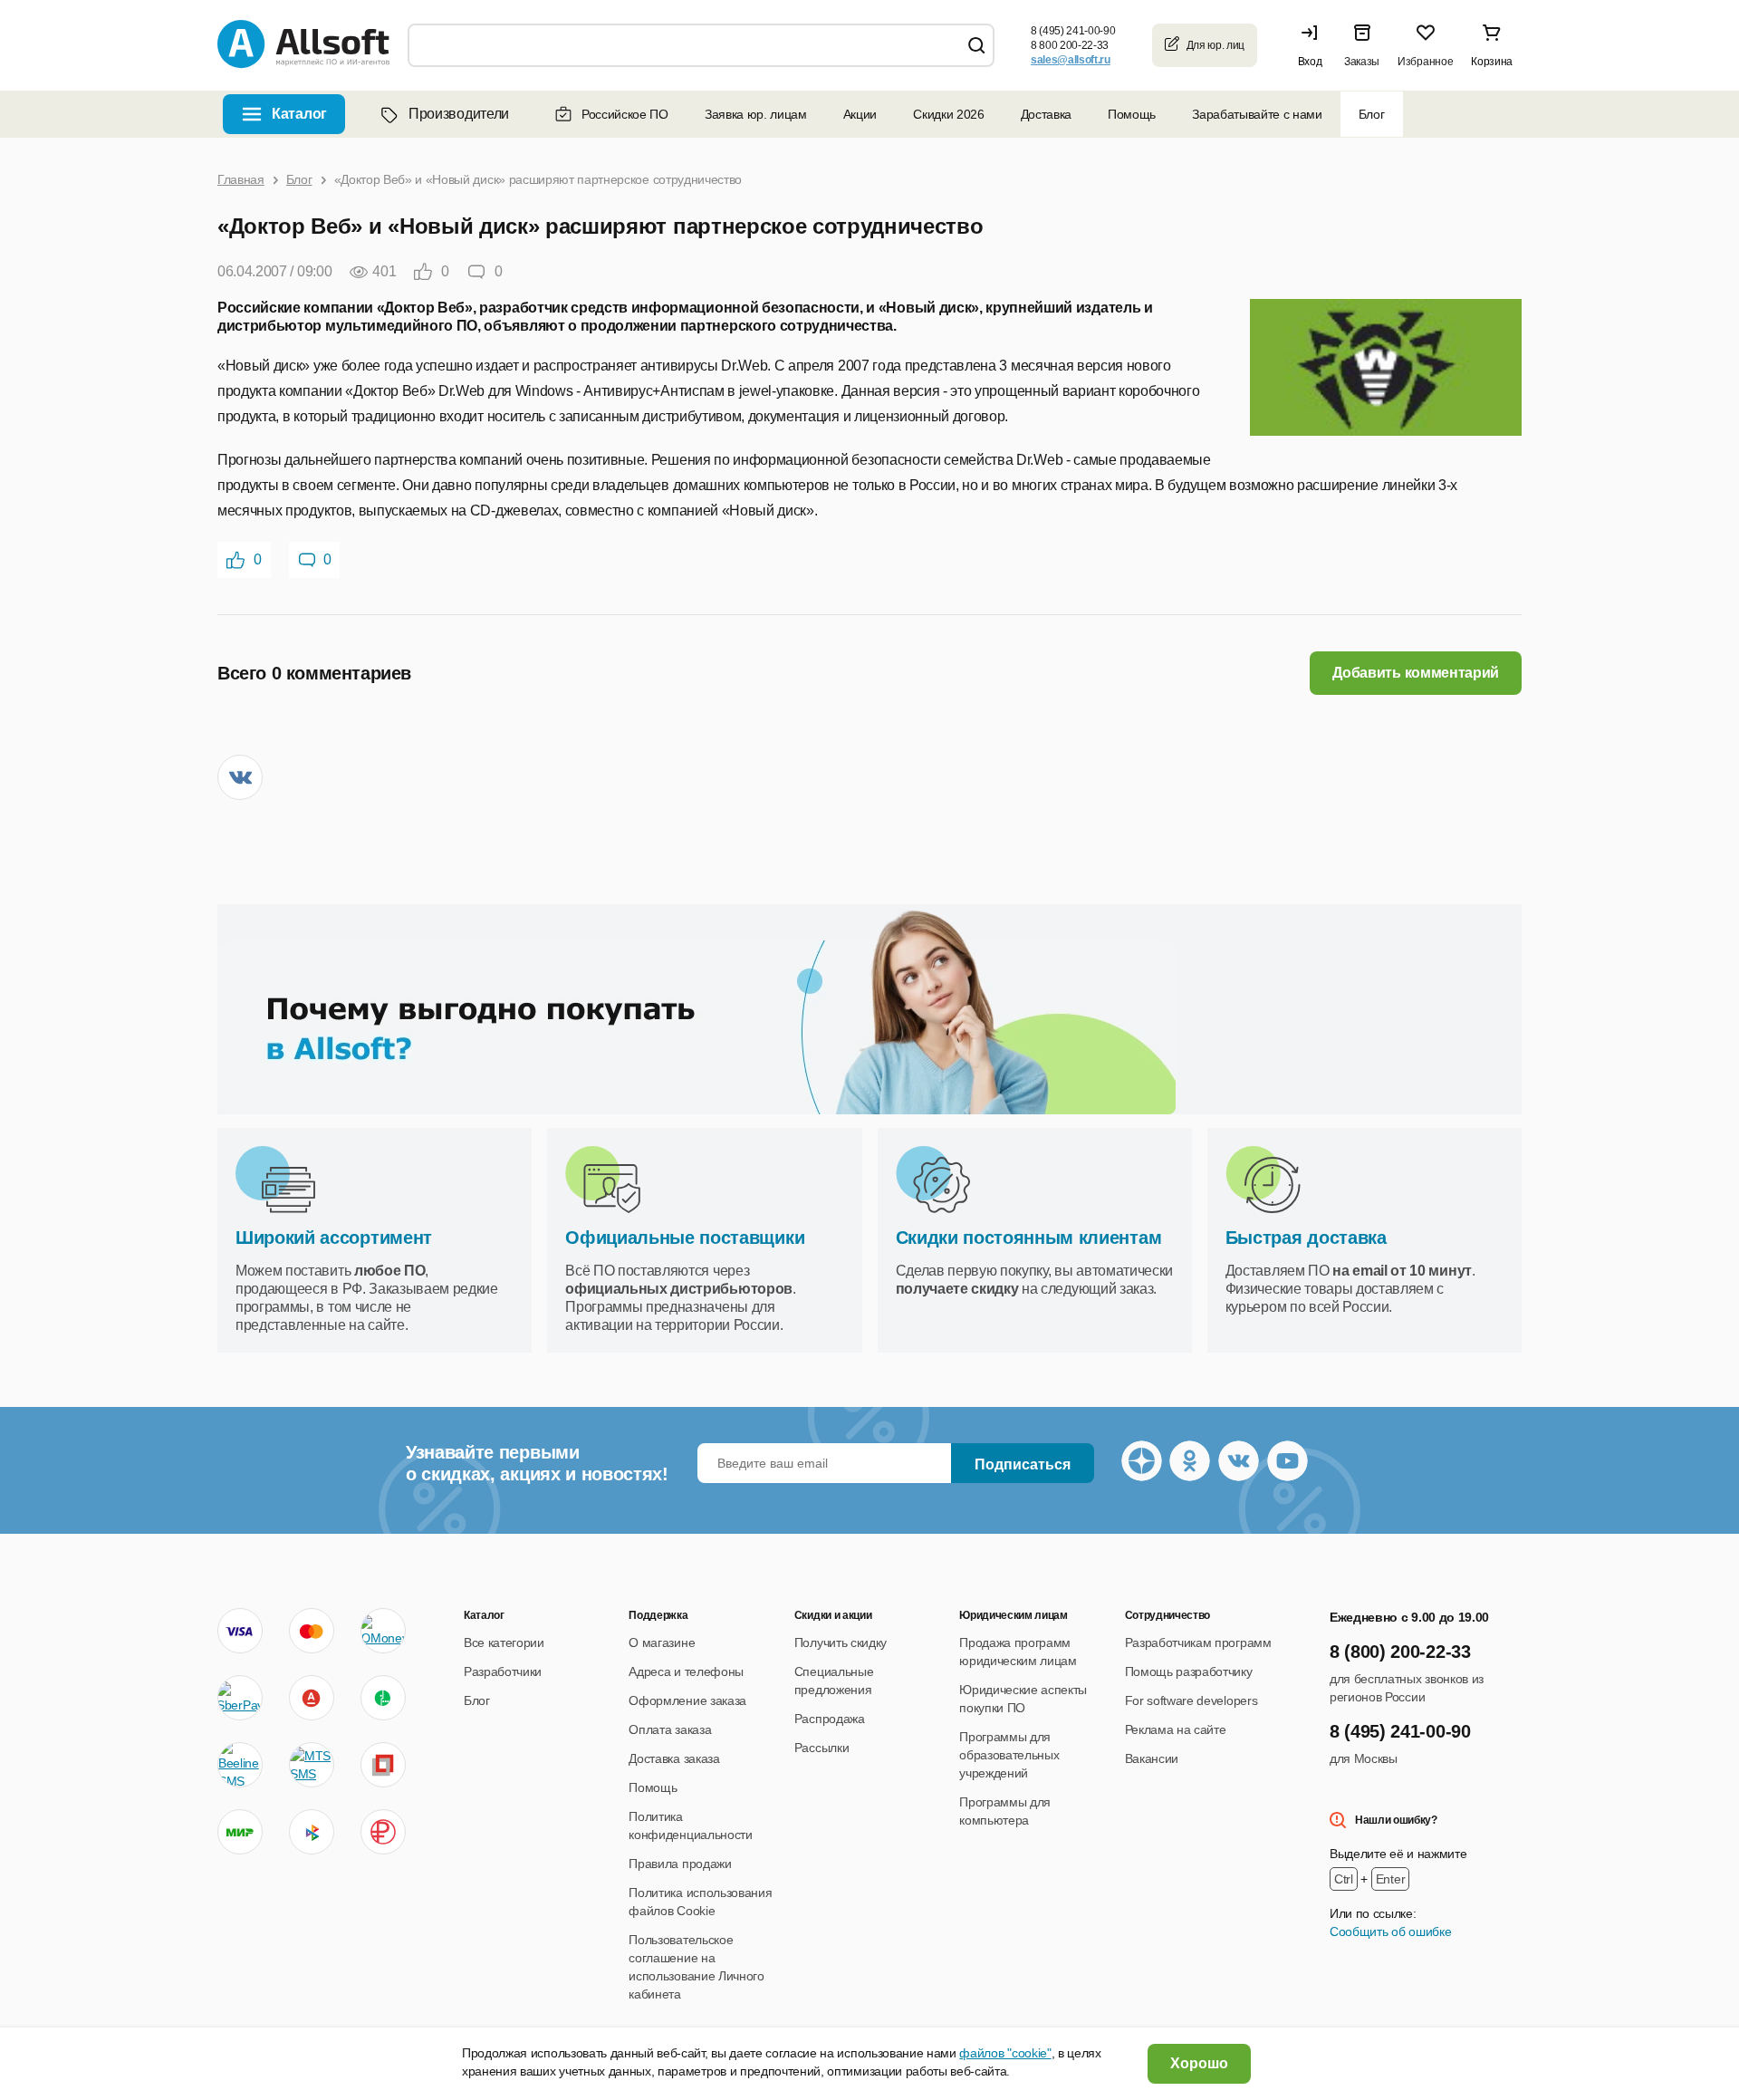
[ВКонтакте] (240, 777)
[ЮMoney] (383, 1631)
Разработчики (503, 1671)
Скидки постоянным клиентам (1029, 1238)
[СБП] (312, 1832)
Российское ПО (625, 114)
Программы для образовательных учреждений (1009, 1755)
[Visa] (240, 1631)
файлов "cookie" (1005, 2053)
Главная (241, 179)
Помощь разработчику (1189, 1671)
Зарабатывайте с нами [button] (1257, 114)
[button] (1314, 45)
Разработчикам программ (1198, 1642)
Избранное (1425, 62)
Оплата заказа (670, 1729)
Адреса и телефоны (686, 1671)
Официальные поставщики (685, 1238)
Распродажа (830, 1719)
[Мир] (240, 1832)
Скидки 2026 (948, 114)
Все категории (504, 1642)
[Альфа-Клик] (312, 1698)
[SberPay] (240, 1698)
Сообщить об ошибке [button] (1390, 1931)
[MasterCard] (312, 1631)
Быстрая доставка (1306, 1238)
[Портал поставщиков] (383, 1765)
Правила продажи (680, 1864)
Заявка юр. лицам (756, 114)
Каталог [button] (299, 114)
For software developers (1191, 1700)
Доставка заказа (674, 1758)
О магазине (662, 1642)
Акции (860, 114)
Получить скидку (841, 1642)
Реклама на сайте (1176, 1729)
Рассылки (821, 1748)
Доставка (1046, 114)
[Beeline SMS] (240, 1765)
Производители (459, 114)
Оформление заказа (687, 1700)
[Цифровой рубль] (383, 1832)
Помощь (1132, 114)
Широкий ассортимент (334, 1238)
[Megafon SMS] (383, 1698)
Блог (1372, 114)
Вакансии (1152, 1758)
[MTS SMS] (312, 1765)
